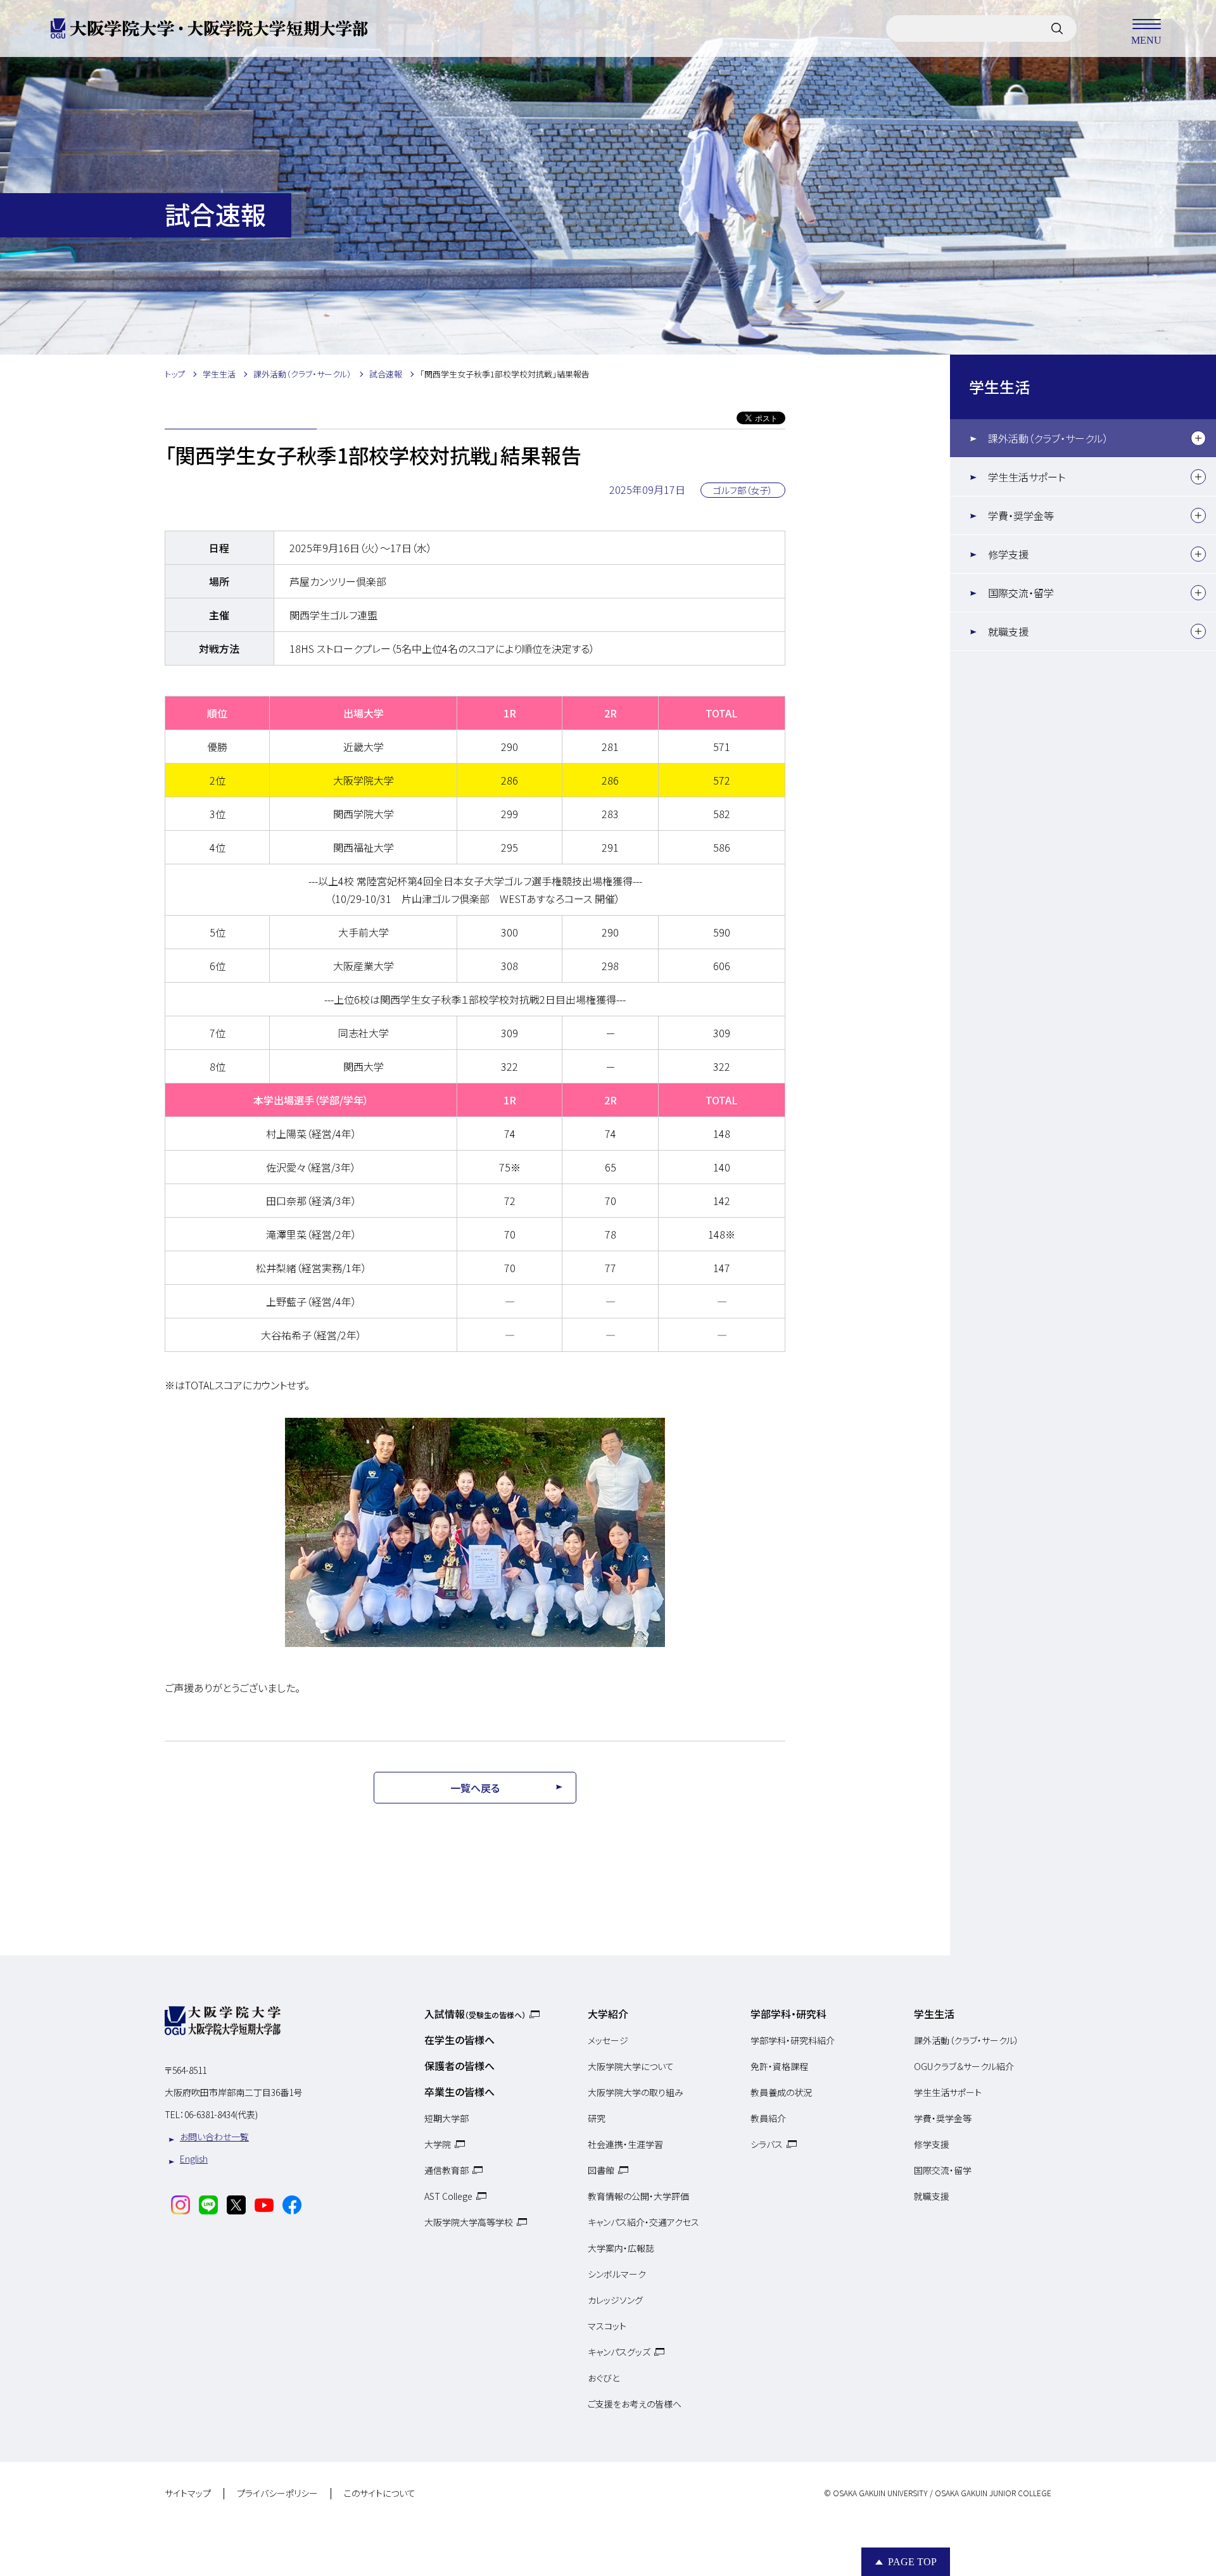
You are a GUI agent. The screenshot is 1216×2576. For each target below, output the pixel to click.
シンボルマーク (617, 2274)
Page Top (912, 2562)
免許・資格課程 (779, 2066)
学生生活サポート (1027, 477)
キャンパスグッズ (619, 2352)
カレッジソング (615, 2300)
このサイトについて (380, 2494)
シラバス (767, 2144)
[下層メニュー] (1198, 438)
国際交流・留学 (1021, 593)
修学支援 (1008, 554)
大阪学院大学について (631, 2066)
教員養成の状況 (781, 2092)
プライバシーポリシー (277, 2494)
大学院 (438, 2144)
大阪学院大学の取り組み (636, 2092)
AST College (448, 2196)
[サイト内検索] (1057, 28)
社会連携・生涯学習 (625, 2144)
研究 (597, 2118)
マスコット (607, 2326)
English (194, 2159)
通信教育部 (446, 2170)
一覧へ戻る (475, 1788)
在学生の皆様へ (459, 2040)
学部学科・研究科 (788, 2014)
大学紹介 (608, 2014)
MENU (1146, 40)
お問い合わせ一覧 (214, 2137)
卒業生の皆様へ (459, 2092)
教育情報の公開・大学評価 (638, 2196)
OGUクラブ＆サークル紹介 (964, 2066)
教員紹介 (768, 2118)
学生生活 (999, 387)
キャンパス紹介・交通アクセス (643, 2222)
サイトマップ (188, 2494)
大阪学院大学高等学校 (469, 2222)
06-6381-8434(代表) (221, 2114)
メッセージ (608, 2040)
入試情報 (475, 2014)
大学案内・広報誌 (621, 2248)
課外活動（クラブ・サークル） (1048, 438)
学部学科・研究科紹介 (793, 2040)
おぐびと (604, 2378)
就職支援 (1008, 631)
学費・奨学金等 (1021, 515)
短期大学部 (446, 2118)
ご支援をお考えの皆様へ (635, 2404)
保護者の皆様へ (459, 2066)
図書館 (601, 2170)
